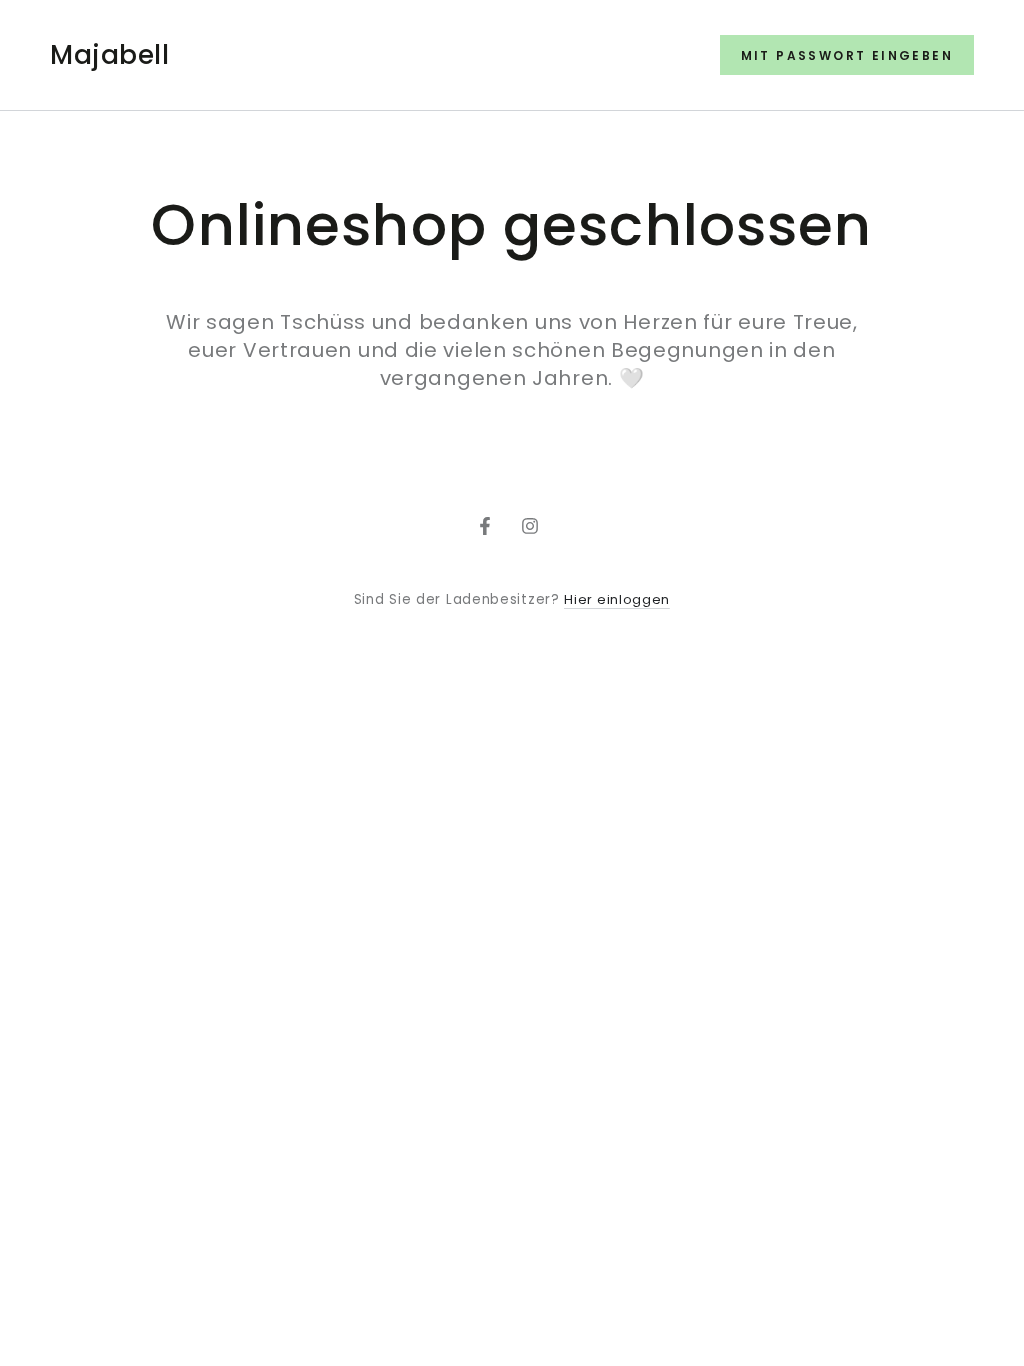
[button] (847, 55)
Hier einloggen (617, 599)
